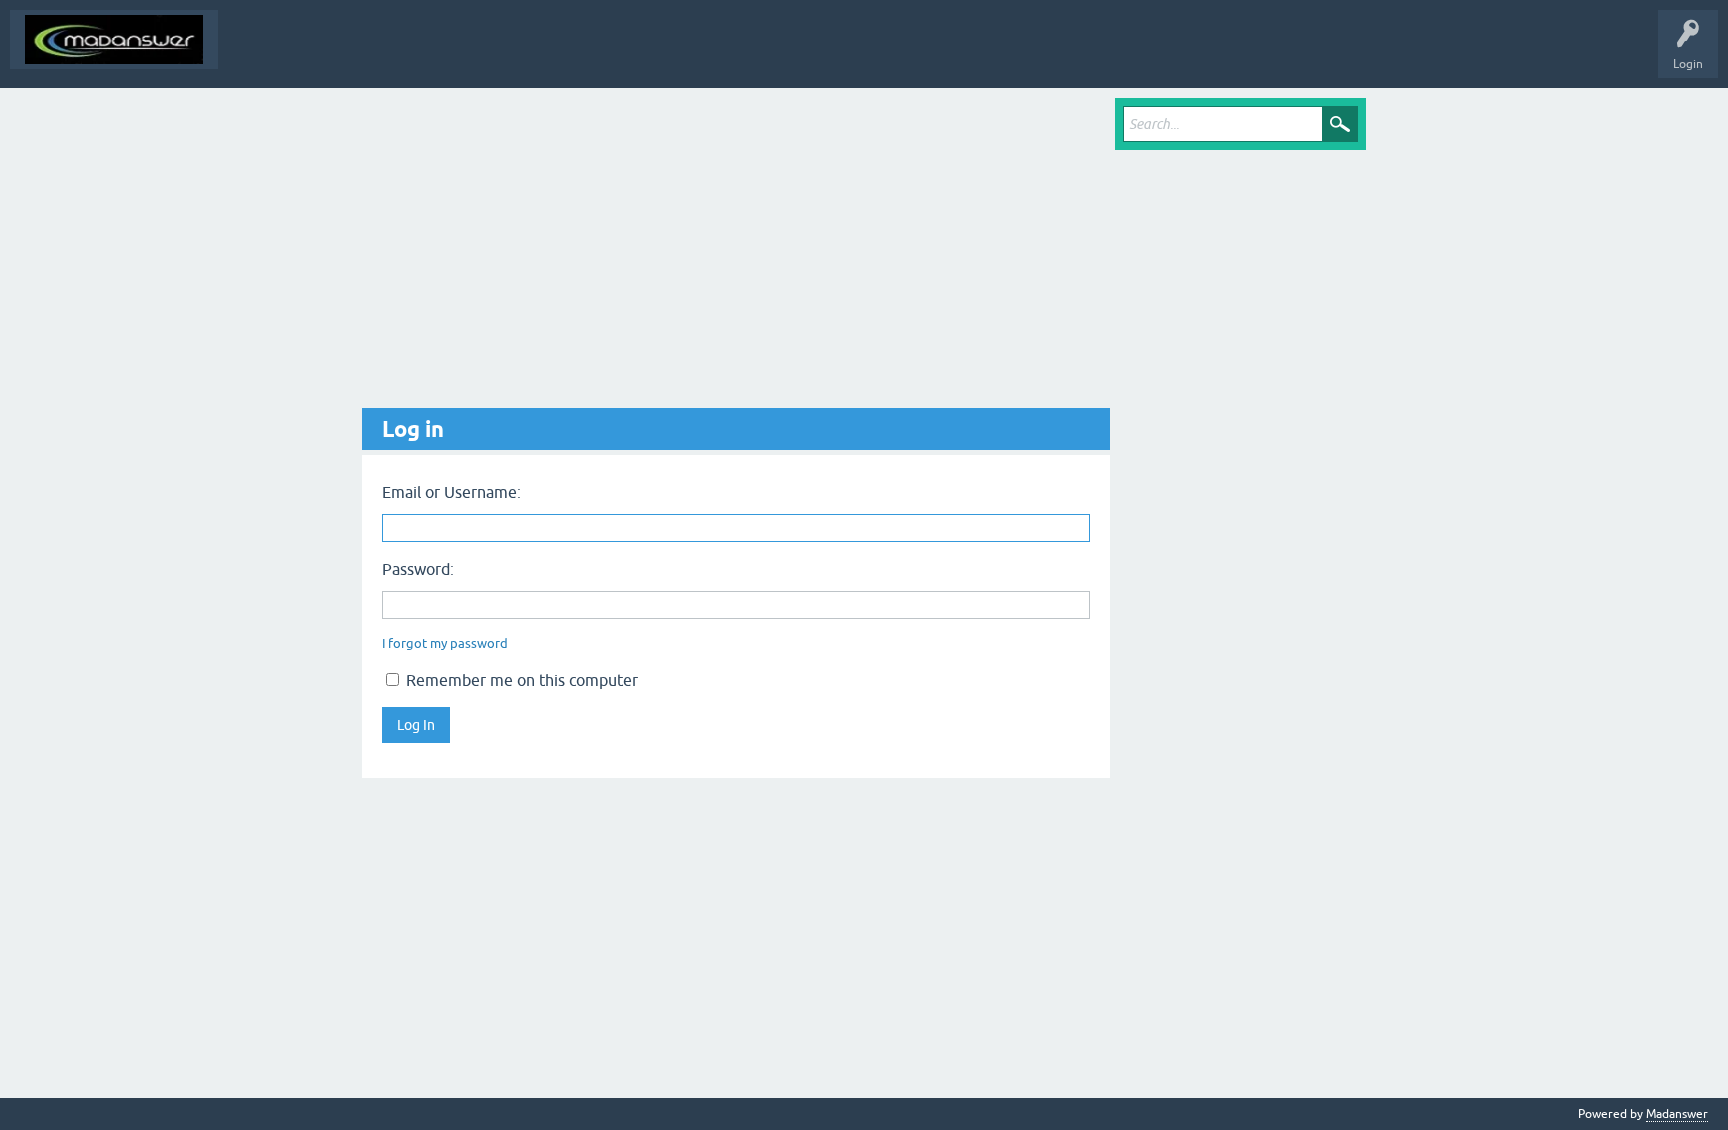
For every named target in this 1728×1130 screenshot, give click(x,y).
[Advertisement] (736, 253)
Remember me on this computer (520, 680)
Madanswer (1677, 1114)
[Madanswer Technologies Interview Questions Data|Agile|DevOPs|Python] (114, 39)
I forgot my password (445, 643)
